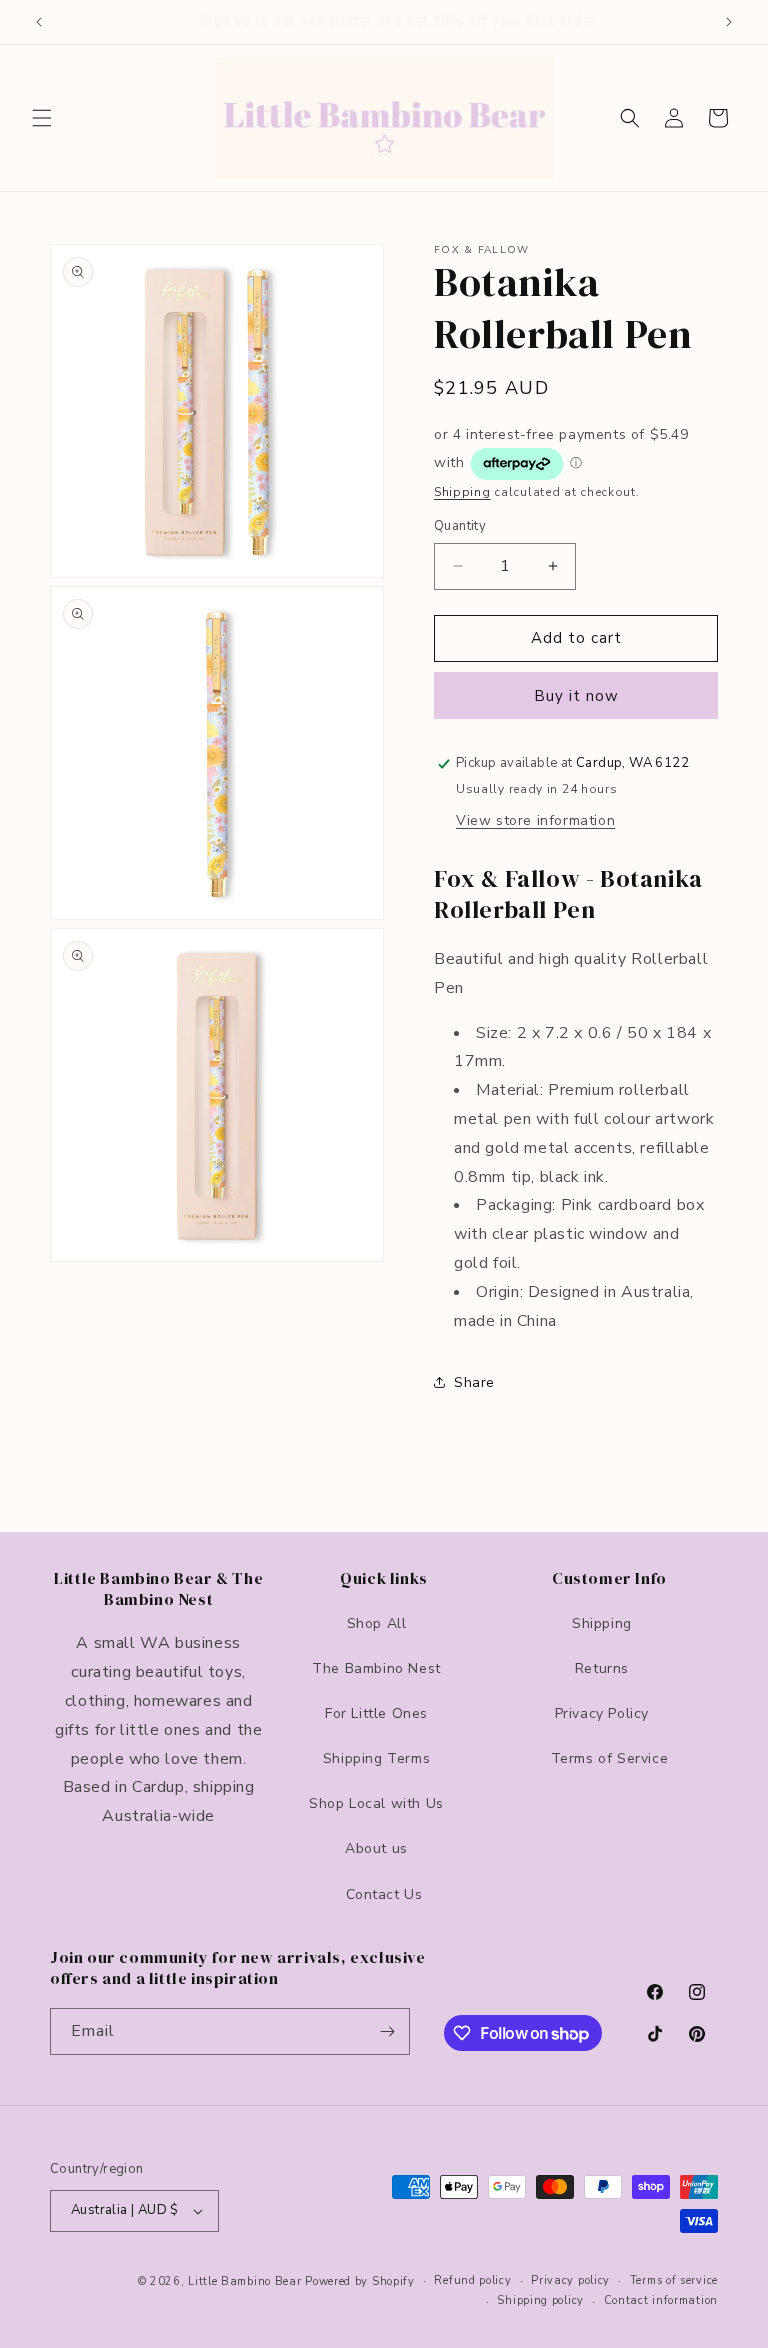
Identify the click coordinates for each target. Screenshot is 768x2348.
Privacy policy (570, 2280)
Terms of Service (610, 1758)
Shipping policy (540, 2300)
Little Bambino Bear (244, 2281)
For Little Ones (376, 1713)
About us (376, 1848)
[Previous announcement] (39, 22)
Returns (602, 1668)
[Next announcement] (729, 22)
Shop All (377, 1623)
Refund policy (472, 2280)
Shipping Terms (376, 1758)
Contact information (661, 2300)
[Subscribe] (387, 2031)
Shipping (462, 492)
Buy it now (576, 696)
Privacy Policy (602, 1713)
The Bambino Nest (376, 1668)
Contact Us (384, 1894)
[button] (42, 118)
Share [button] (474, 1382)
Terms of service (674, 2280)
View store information (535, 820)
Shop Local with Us (376, 1803)
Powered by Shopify (360, 2281)
